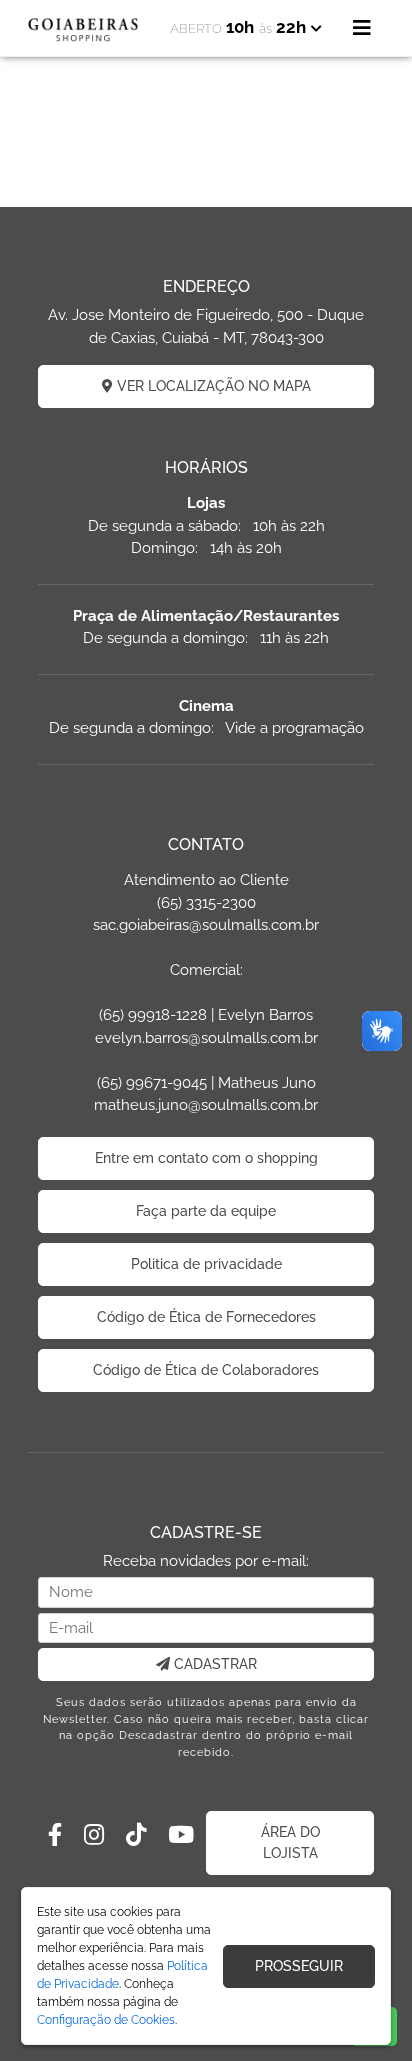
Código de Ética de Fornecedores (206, 1317)
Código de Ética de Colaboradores (206, 1370)
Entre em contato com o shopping (206, 1158)
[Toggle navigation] (362, 28)
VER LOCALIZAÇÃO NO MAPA (212, 386)
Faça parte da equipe (206, 1211)
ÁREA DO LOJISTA (290, 1842)
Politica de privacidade (206, 1264)
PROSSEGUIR (299, 1966)
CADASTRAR (213, 1664)
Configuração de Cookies (106, 2020)
